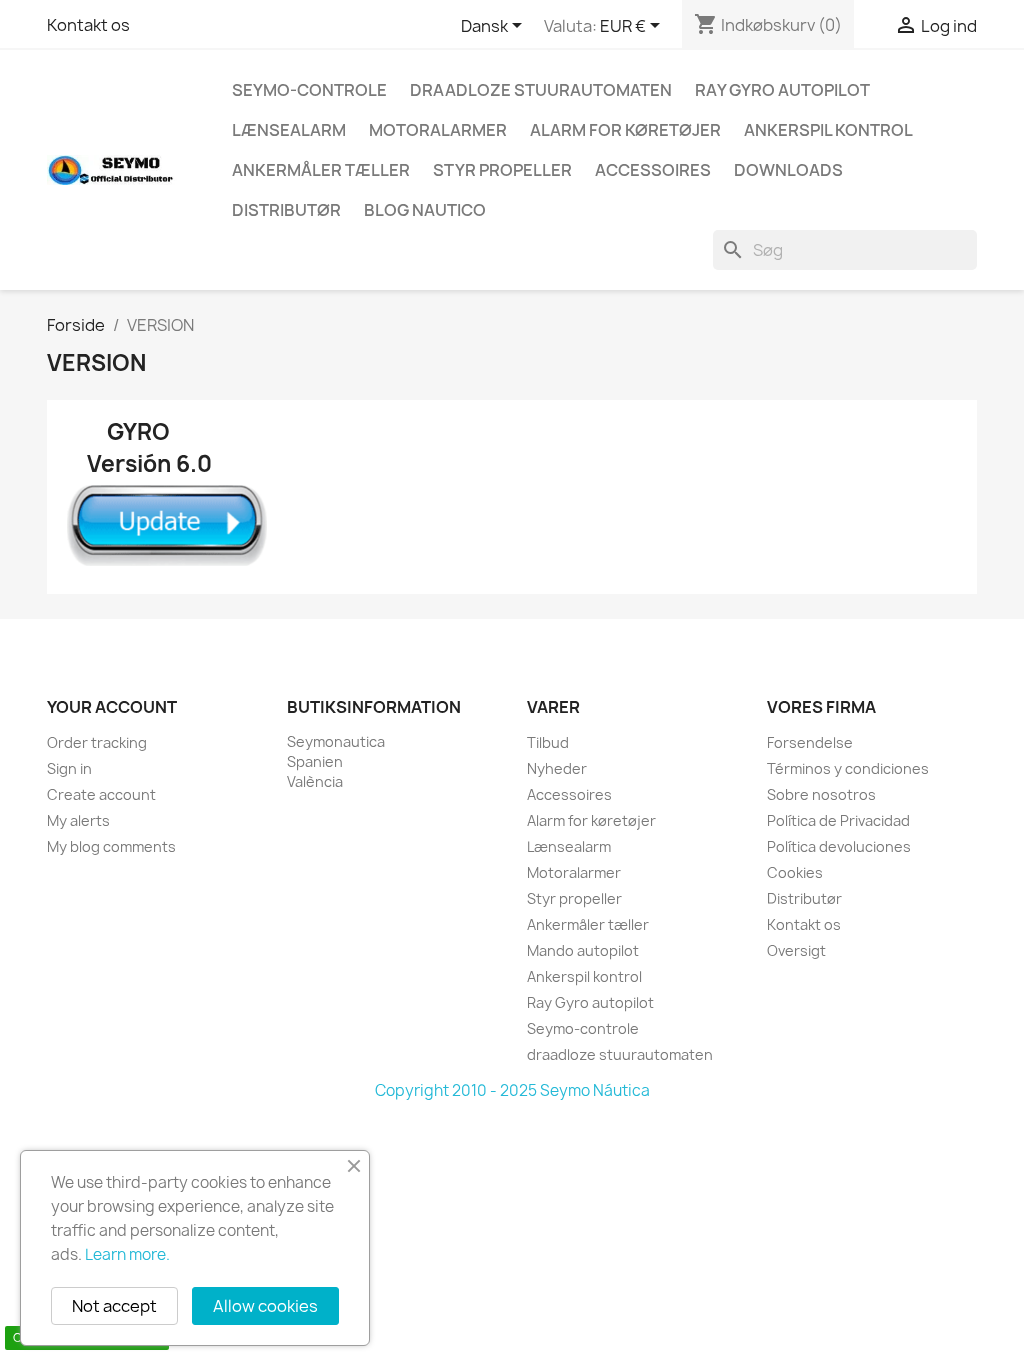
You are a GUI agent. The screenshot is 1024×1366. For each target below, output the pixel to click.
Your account (112, 707)
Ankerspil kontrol (828, 130)
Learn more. (127, 1254)
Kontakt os (88, 25)
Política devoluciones (839, 846)
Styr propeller (502, 170)
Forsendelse (810, 742)
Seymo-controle (309, 90)
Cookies (795, 872)
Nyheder (557, 768)
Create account (101, 794)
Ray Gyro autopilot (782, 90)
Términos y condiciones (848, 768)
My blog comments (111, 846)
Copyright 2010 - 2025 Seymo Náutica (512, 1090)
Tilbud (548, 742)
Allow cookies (265, 1306)
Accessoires (653, 170)
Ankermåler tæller (321, 170)
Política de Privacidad (838, 820)
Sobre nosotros (821, 794)
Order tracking (97, 742)
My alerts (78, 820)
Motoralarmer (438, 130)
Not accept (114, 1306)
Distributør (286, 210)
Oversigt (796, 950)
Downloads (788, 170)
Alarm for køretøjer (625, 130)
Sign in (69, 768)
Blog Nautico (425, 210)
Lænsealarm (289, 130)
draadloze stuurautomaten (541, 90)
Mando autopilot (583, 950)
